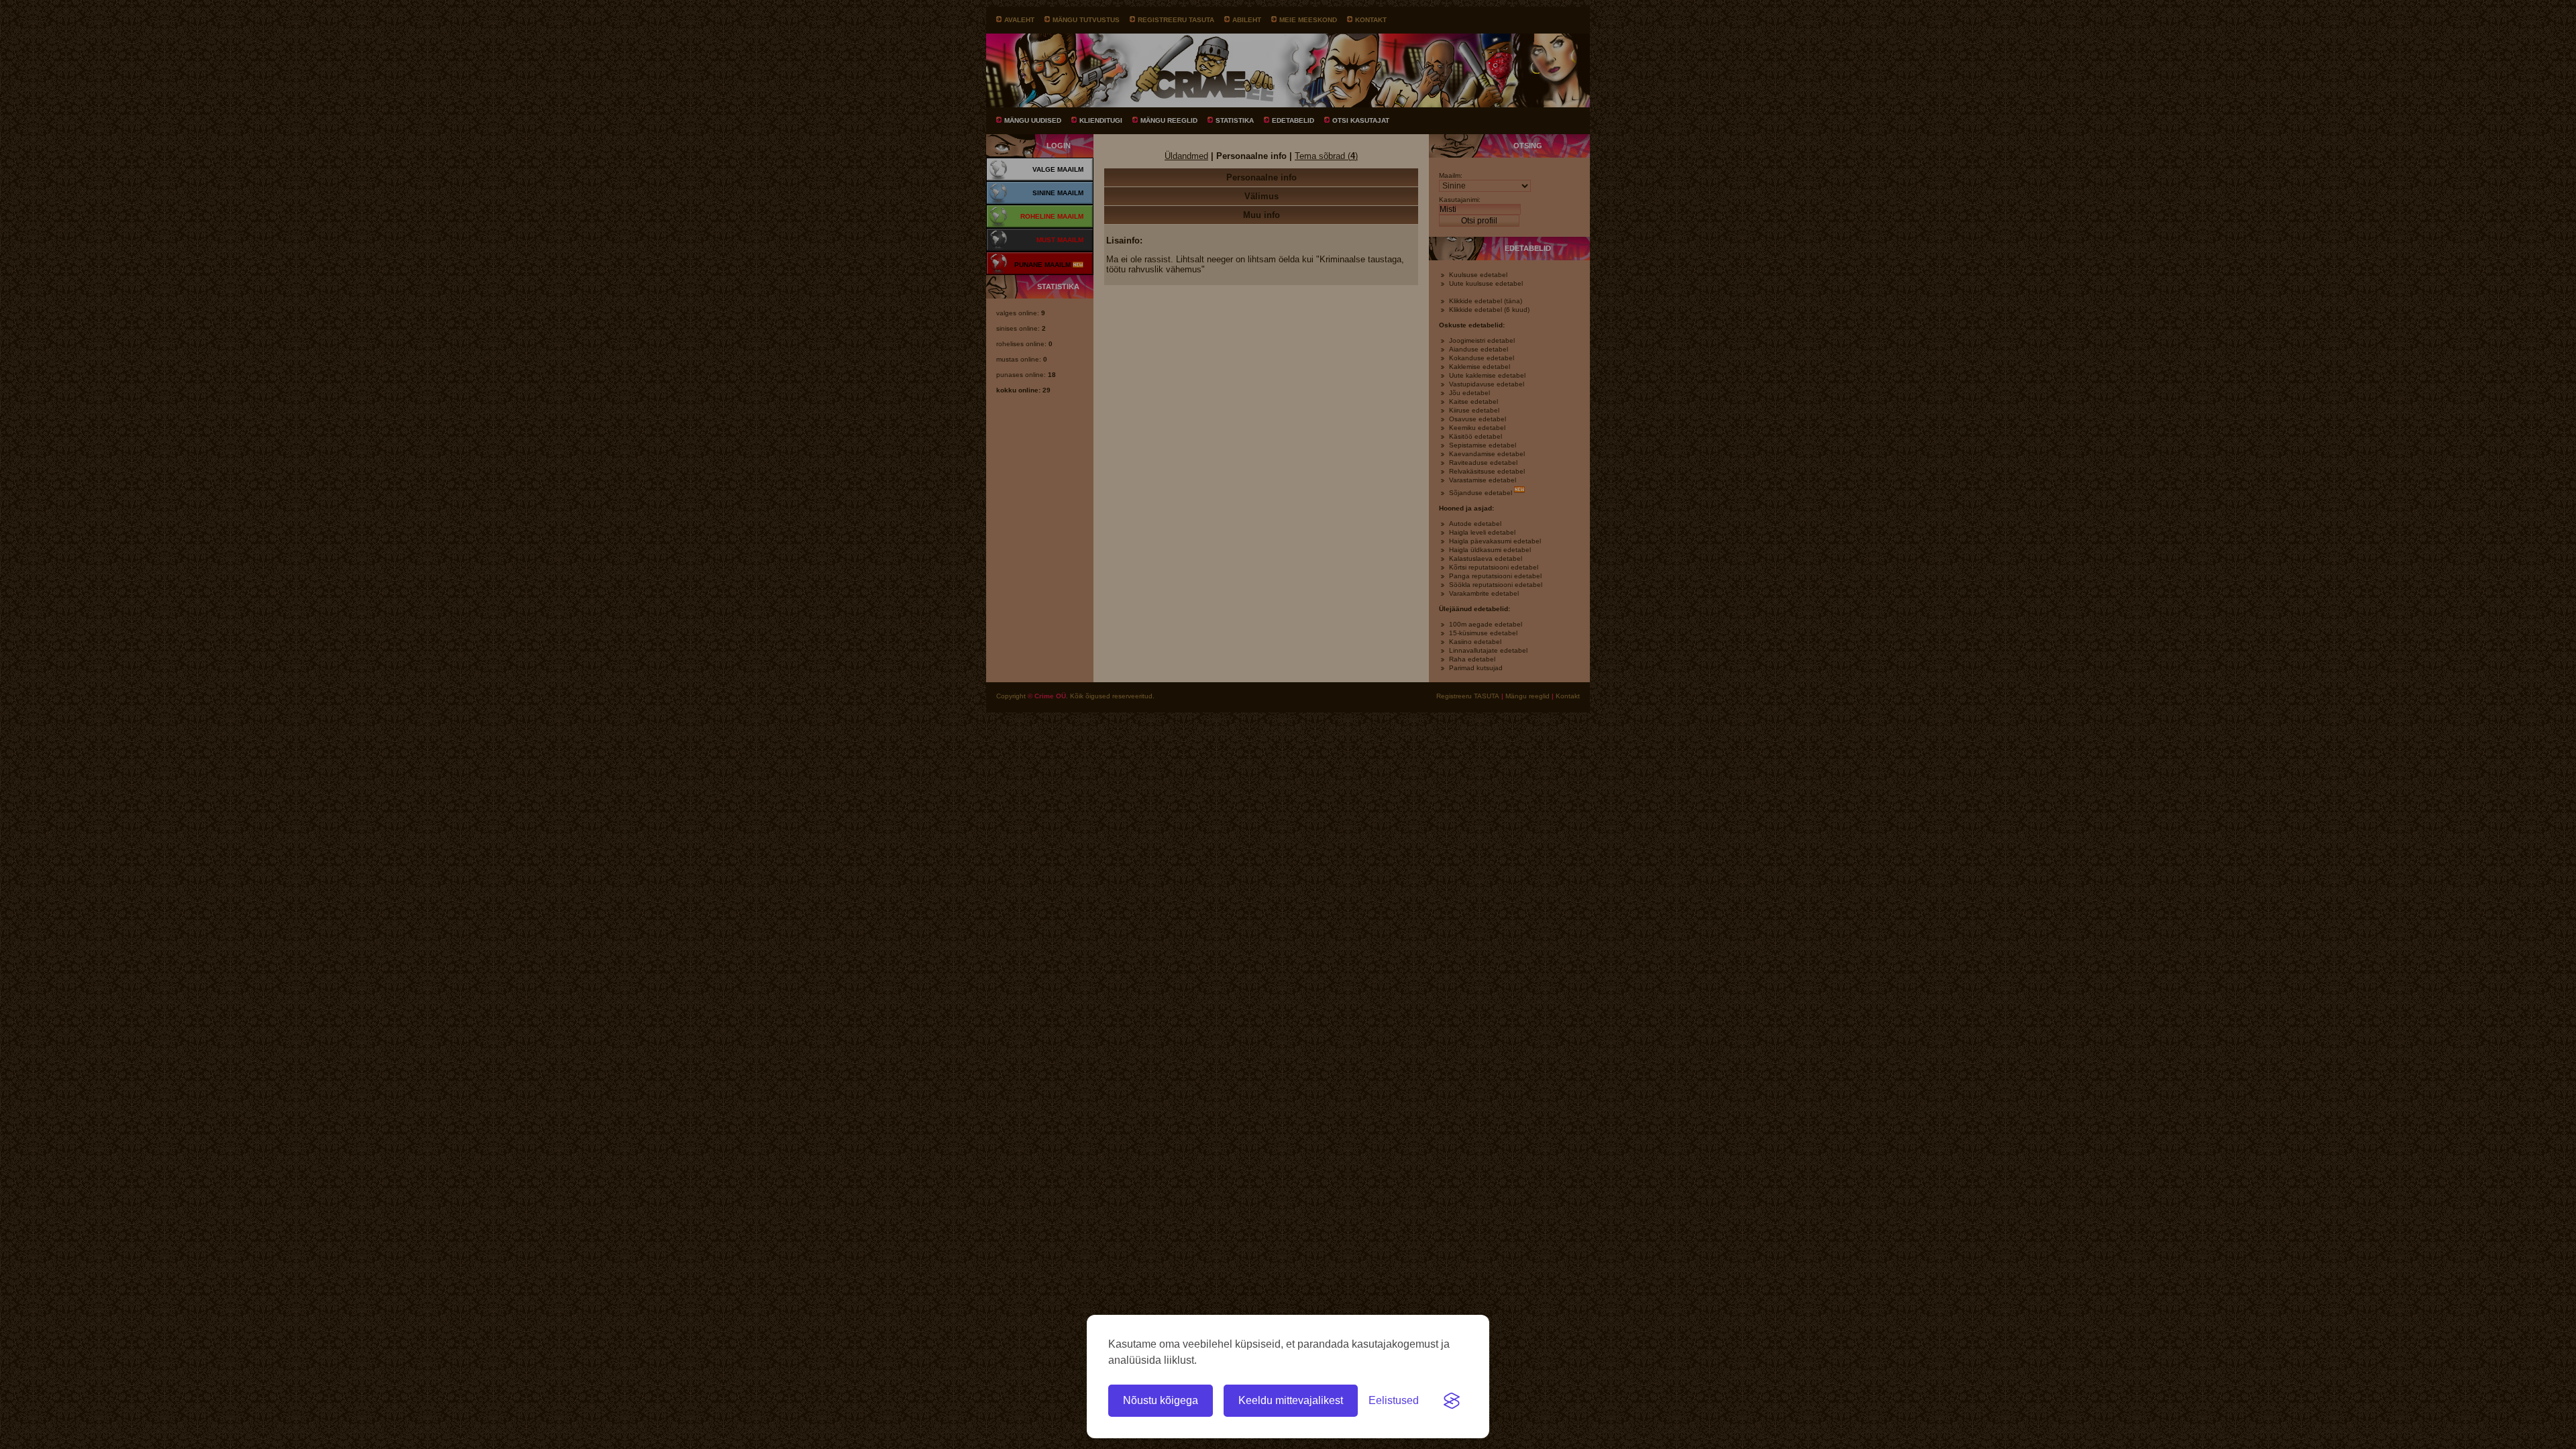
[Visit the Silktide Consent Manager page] (1452, 1401)
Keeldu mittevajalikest (1291, 1400)
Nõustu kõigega (1161, 1400)
